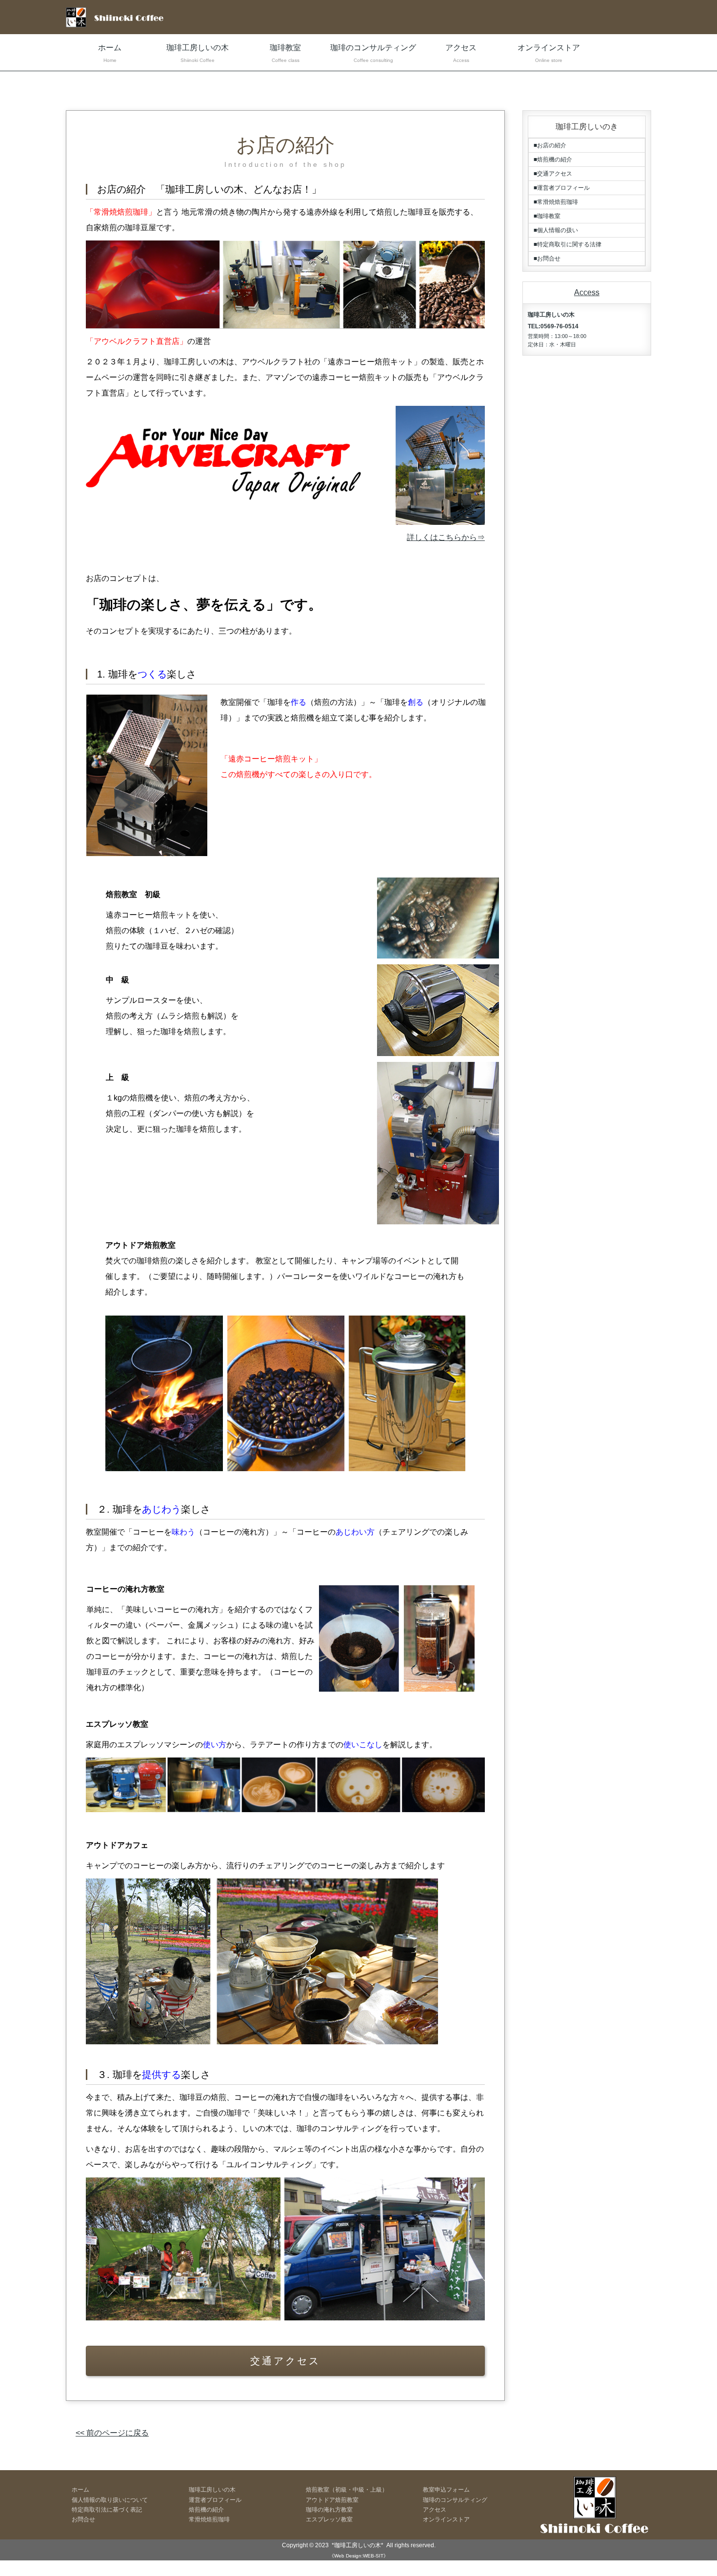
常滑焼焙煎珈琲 (209, 2519)
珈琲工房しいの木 (198, 53)
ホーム (110, 53)
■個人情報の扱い (556, 230)
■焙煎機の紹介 (553, 160)
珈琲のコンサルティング (373, 53)
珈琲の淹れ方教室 (329, 2510)
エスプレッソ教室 (329, 2519)
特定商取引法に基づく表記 (107, 2510)
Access (587, 292)
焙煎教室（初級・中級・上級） (347, 2490)
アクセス (461, 53)
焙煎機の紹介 (206, 2510)
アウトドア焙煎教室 (332, 2500)
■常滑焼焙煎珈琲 (556, 202)
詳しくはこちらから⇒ (446, 537)
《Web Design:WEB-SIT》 (359, 2556)
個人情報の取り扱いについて (110, 2500)
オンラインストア (549, 53)
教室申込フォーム (446, 2490)
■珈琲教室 (547, 216)
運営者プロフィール (215, 2500)
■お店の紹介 (550, 145)
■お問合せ (547, 259)
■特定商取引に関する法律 (568, 244)
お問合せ (83, 2519)
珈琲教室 (285, 53)
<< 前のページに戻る (112, 2433)
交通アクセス (285, 2361)
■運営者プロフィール (562, 188)
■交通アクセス (553, 174)
